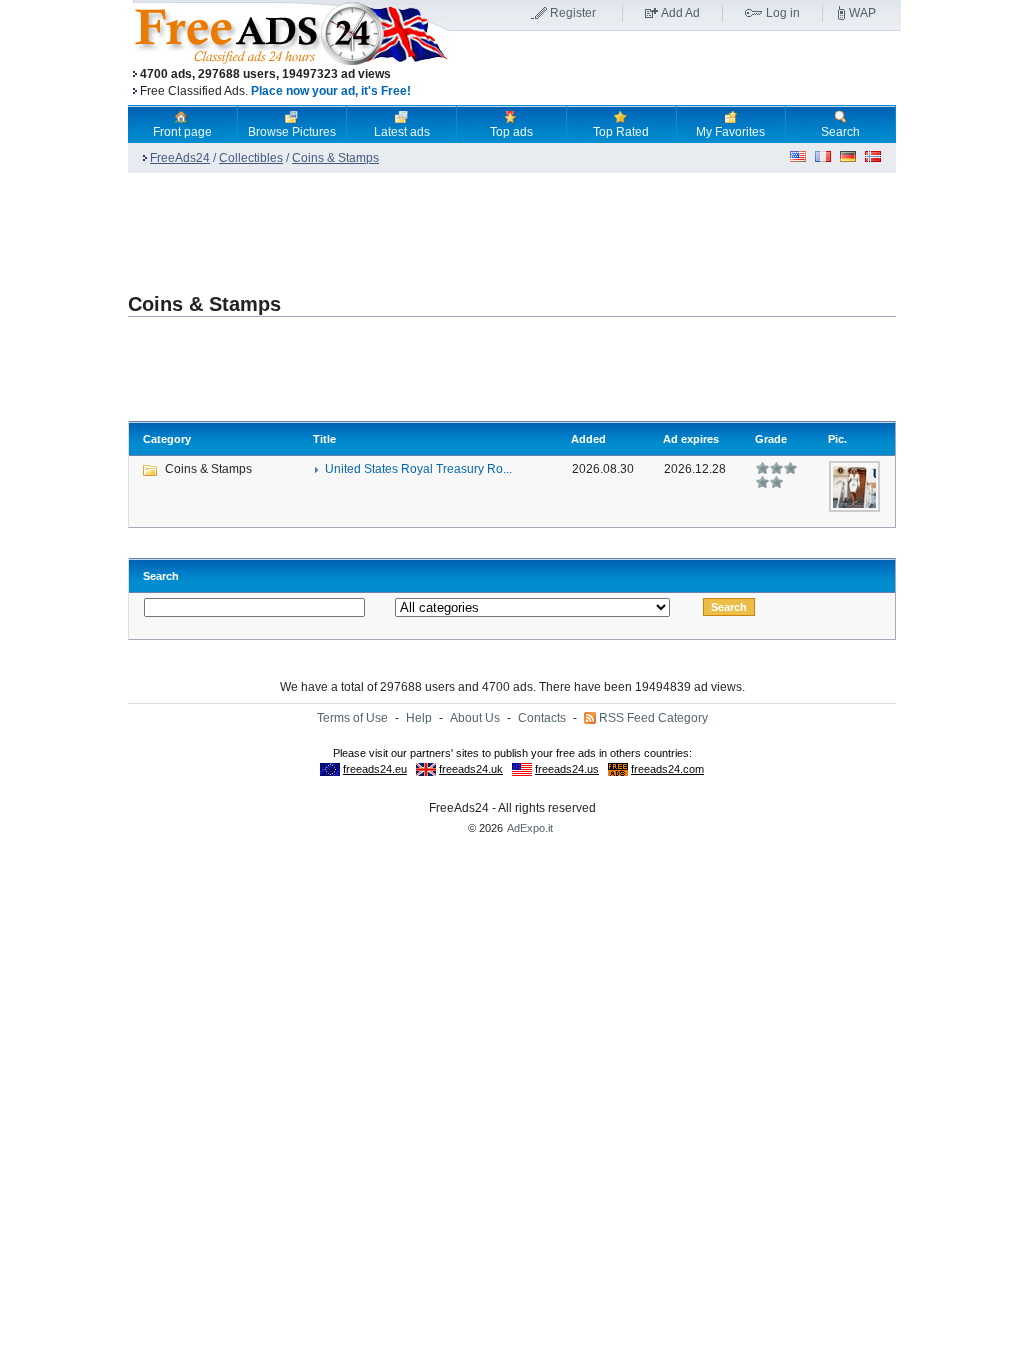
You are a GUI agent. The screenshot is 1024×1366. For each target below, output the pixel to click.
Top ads (511, 132)
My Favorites (730, 132)
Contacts (542, 718)
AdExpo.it (530, 828)
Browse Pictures (292, 132)
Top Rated (621, 132)
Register (573, 13)
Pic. (837, 439)
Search (840, 132)
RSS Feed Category (653, 718)
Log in (783, 13)
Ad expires (691, 439)
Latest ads (402, 132)
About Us (475, 718)
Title (324, 439)
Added (588, 439)
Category (167, 439)
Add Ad (680, 13)
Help (419, 718)
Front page (182, 132)
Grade (771, 439)
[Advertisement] (675, 69)
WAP (862, 13)
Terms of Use (352, 718)
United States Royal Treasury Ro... (418, 469)
